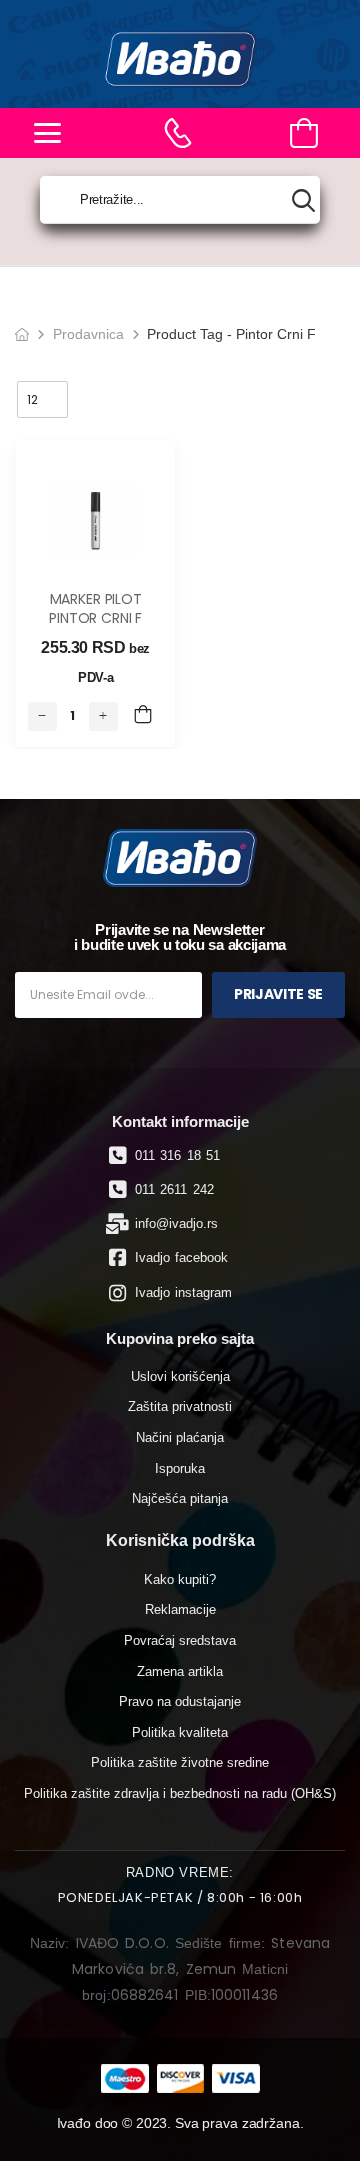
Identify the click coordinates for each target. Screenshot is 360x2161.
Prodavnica (88, 334)
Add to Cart (143, 716)
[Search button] (303, 200)
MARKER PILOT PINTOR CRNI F (95, 609)
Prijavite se (278, 994)
